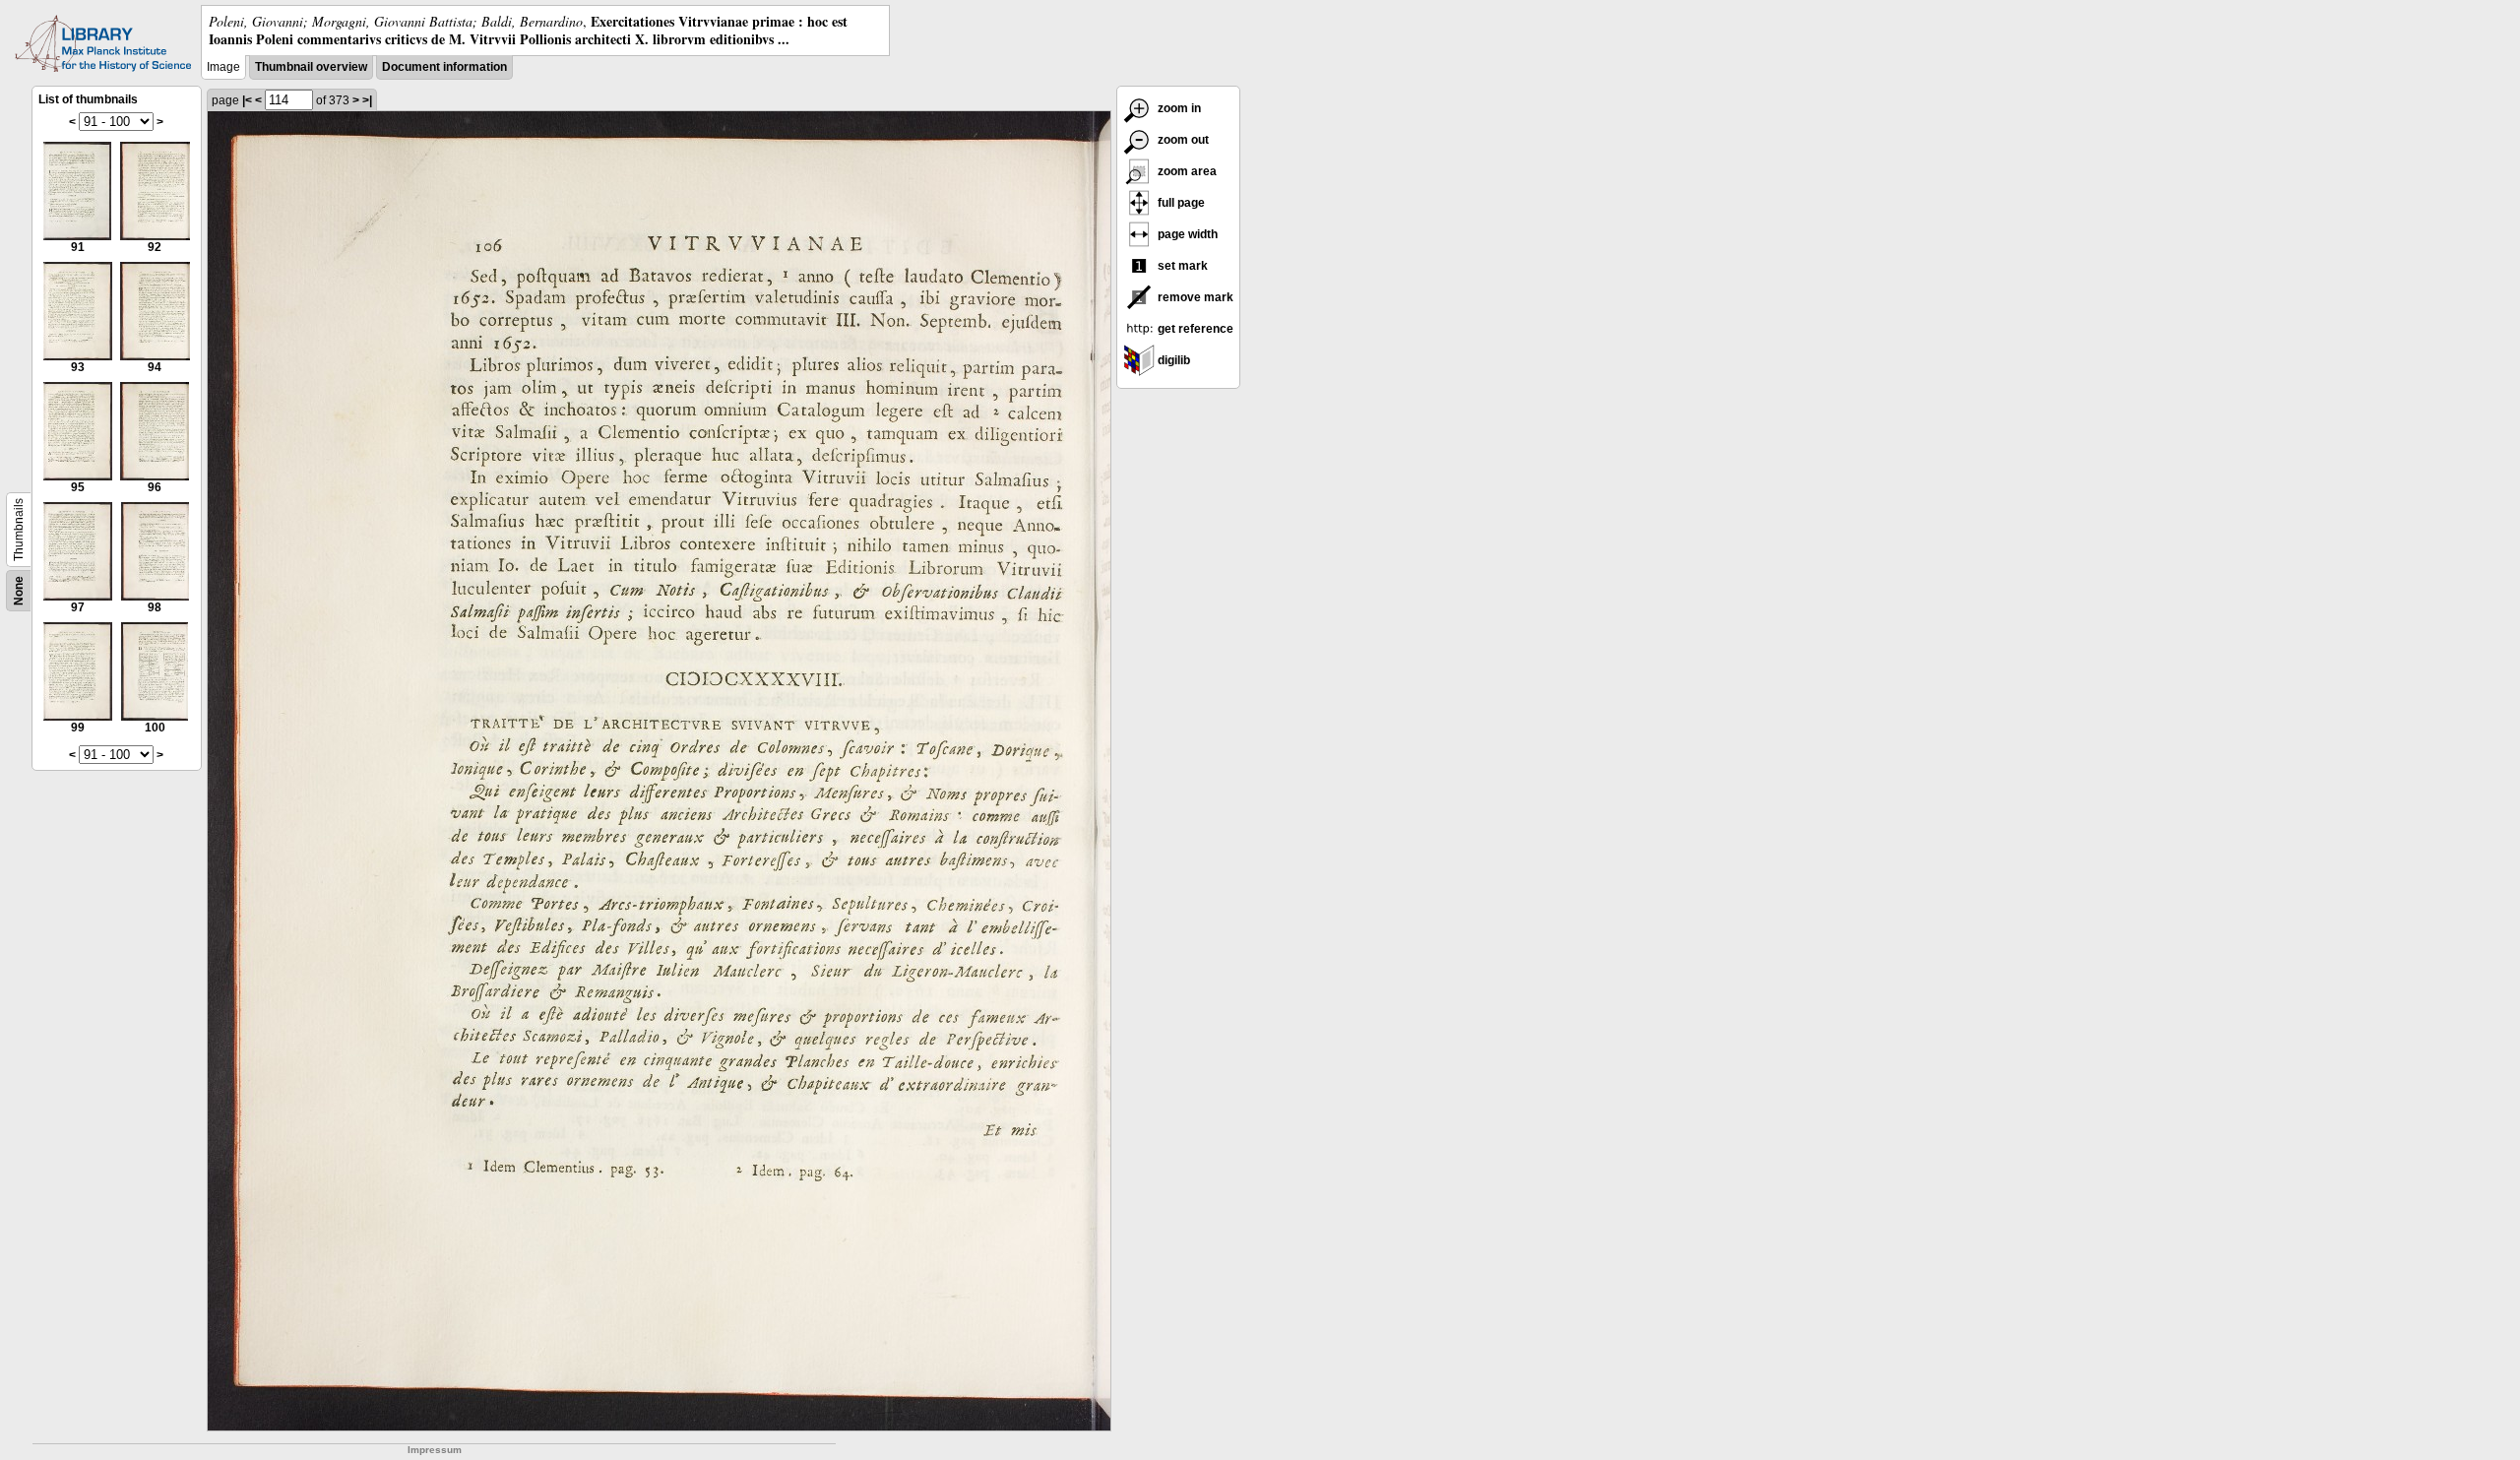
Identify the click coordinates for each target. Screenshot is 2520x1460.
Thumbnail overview (311, 67)
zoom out (1182, 140)
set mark (1181, 266)
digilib (1172, 360)
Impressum (435, 1450)
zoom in (1178, 108)
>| (367, 100)
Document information (444, 67)
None (19, 591)
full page (1180, 203)
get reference (1194, 329)
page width (1186, 234)
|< (247, 100)
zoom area (1186, 171)
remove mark (1194, 297)
